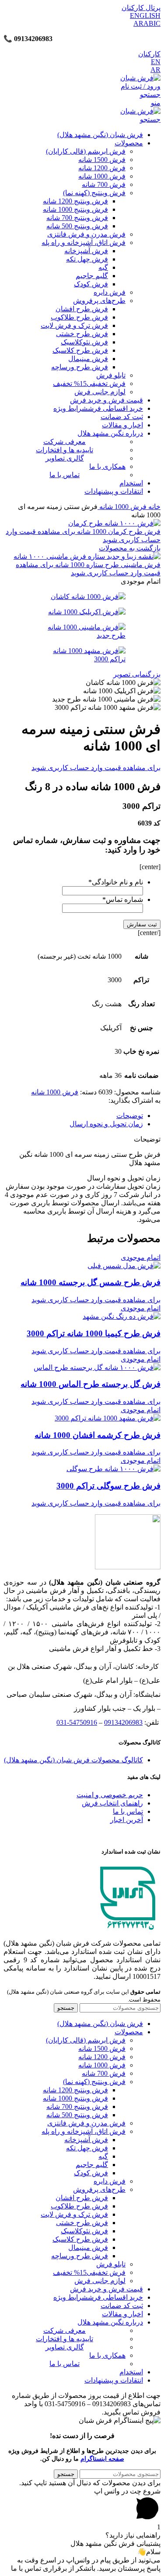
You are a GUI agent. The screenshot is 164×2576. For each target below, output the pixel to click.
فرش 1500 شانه (102, 160)
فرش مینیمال (88, 359)
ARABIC (147, 23)
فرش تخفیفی (89, 383)
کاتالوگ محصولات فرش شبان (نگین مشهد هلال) (73, 1760)
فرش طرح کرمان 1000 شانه (118, 531)
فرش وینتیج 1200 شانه (75, 201)
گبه (103, 267)
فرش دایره (110, 292)
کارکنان (149, 54)
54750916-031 (77, 1722)
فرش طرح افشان (82, 309)
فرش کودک (91, 284)
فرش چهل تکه (87, 259)
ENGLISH (145, 15)
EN (156, 62)
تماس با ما (128, 1811)
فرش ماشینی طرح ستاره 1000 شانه (107, 565)
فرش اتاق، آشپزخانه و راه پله (84, 242)
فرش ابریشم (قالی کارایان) (86, 151)
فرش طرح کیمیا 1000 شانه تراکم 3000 (94, 1333)
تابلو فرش (111, 375)
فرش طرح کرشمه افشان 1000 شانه (98, 1435)
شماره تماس (123, 899)
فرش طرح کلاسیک (80, 350)
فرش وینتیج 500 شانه (77, 226)
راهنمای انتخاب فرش (112, 1803)
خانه (154, 507)
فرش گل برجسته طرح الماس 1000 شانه (91, 1384)
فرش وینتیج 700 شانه (77, 218)
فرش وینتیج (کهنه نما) (94, 193)
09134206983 (123, 1722)
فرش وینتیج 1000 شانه (75, 209)
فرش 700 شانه (104, 184)
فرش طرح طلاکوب (79, 317)
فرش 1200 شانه (102, 168)
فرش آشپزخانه (86, 251)
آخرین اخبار (127, 1820)
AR (155, 70)
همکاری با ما (107, 466)
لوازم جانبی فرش (100, 392)
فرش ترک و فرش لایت (74, 325)
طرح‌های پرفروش (99, 301)
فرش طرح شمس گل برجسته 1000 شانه (91, 1282)
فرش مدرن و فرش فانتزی (86, 234)
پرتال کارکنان (141, 8)
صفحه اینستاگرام (102, 2459)
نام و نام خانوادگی (116, 882)
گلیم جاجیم (92, 276)
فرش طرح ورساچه (80, 367)
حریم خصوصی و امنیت (110, 1795)
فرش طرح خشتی (82, 334)
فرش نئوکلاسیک (84, 342)
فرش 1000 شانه (102, 176)
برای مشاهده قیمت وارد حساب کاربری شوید (96, 768)
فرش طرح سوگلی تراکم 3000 (108, 1486)
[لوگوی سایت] (140, 78)
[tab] (73, 1116)
